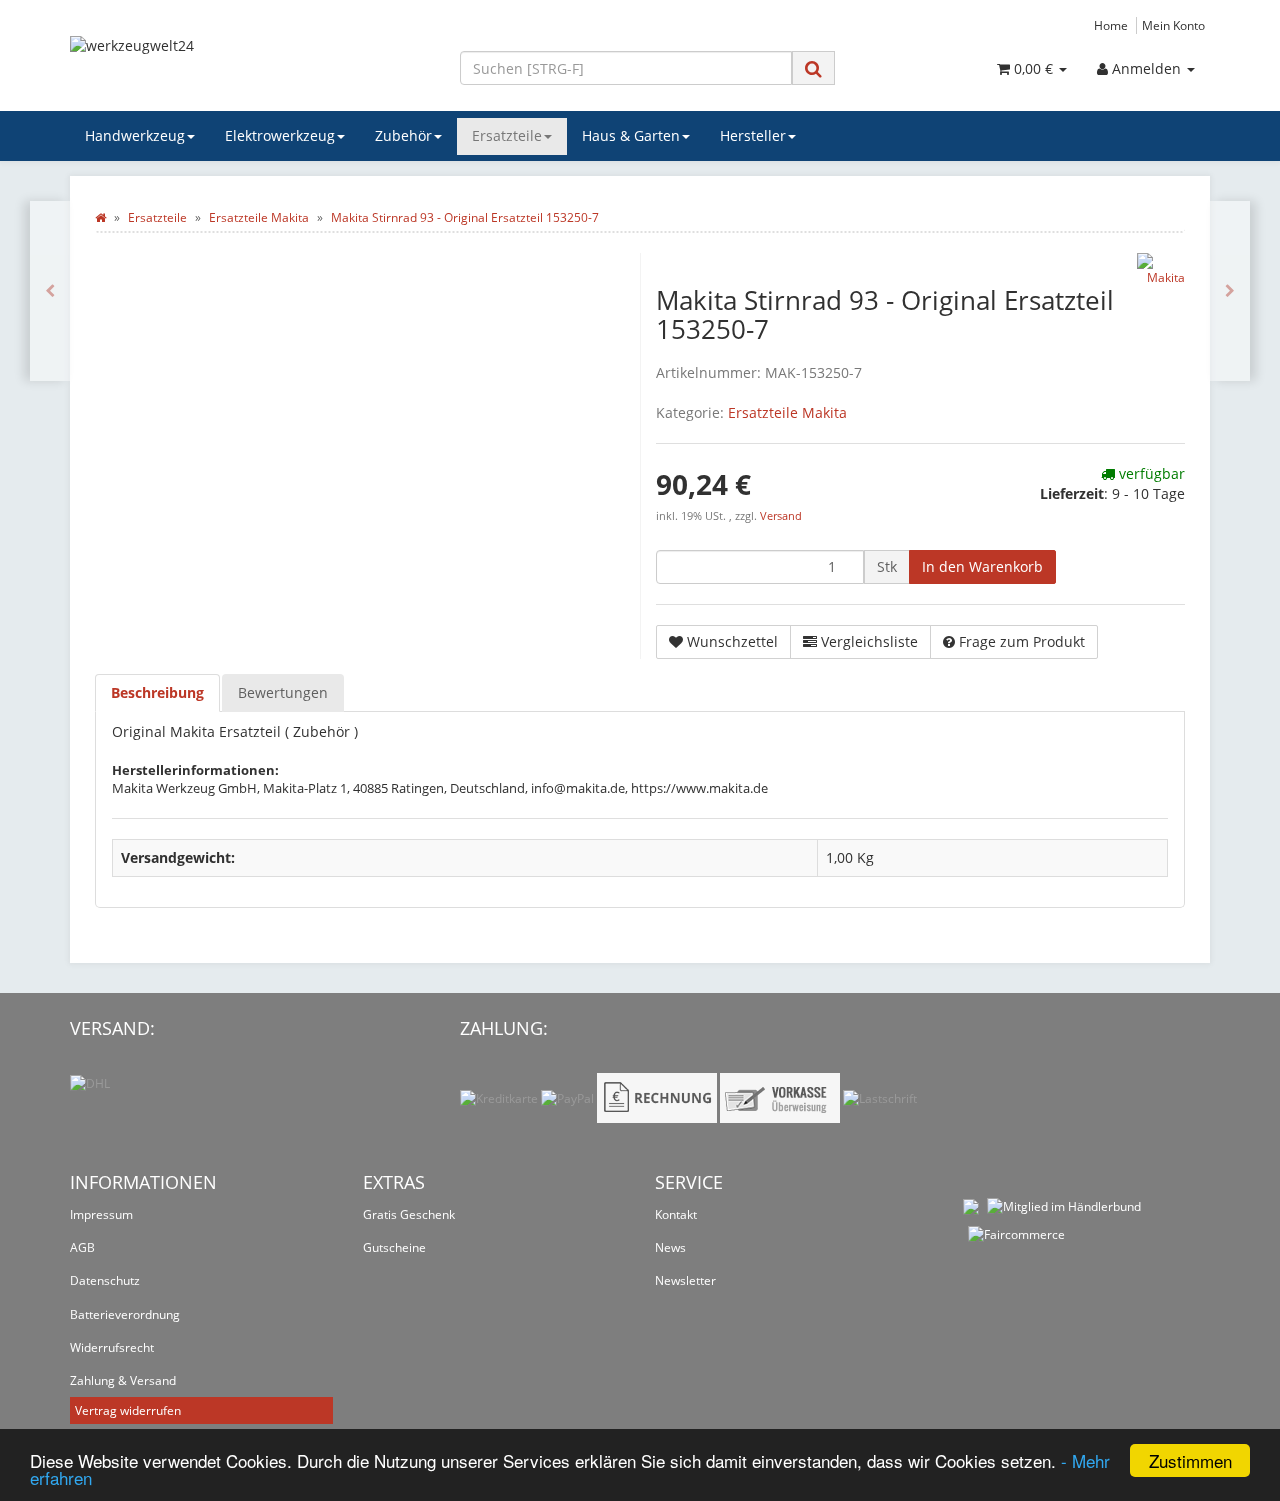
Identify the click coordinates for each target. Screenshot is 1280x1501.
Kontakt (676, 1214)
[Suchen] (813, 68)
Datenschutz (105, 1280)
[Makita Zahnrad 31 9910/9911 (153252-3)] (1230, 291)
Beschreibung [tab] (157, 692)
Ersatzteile (507, 135)
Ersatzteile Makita (787, 412)
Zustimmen (1190, 1460)
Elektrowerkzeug (280, 135)
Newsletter (685, 1280)
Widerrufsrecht (112, 1347)
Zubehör (403, 135)
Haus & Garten (631, 135)
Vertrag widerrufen (128, 1410)
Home (1111, 25)
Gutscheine (394, 1247)
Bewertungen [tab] (283, 692)
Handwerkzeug (135, 135)
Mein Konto (1173, 25)
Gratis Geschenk (409, 1214)
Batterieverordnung (125, 1314)
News (670, 1247)
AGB (82, 1247)
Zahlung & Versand (123, 1380)
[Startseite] (100, 217)
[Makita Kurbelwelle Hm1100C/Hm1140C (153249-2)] (50, 291)
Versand (781, 516)
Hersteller (753, 135)
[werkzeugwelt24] (250, 66)
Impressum (101, 1214)
